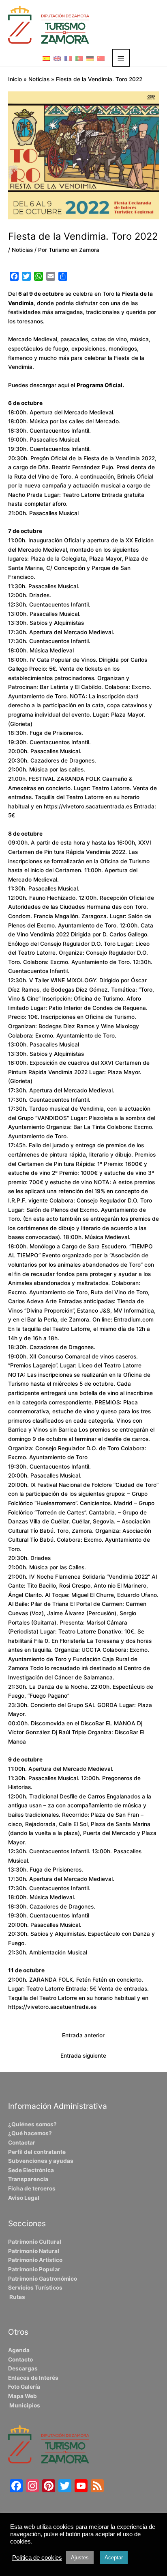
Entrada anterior (83, 2035)
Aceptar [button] (114, 2558)
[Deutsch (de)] (90, 58)
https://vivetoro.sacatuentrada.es (88, 806)
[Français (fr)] (68, 58)
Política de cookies (37, 2558)
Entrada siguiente (83, 2056)
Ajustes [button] (80, 2558)
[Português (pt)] (79, 58)
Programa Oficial (100, 385)
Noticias (22, 250)
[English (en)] (57, 58)
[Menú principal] (121, 58)
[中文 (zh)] (101, 58)
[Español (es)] (46, 58)
